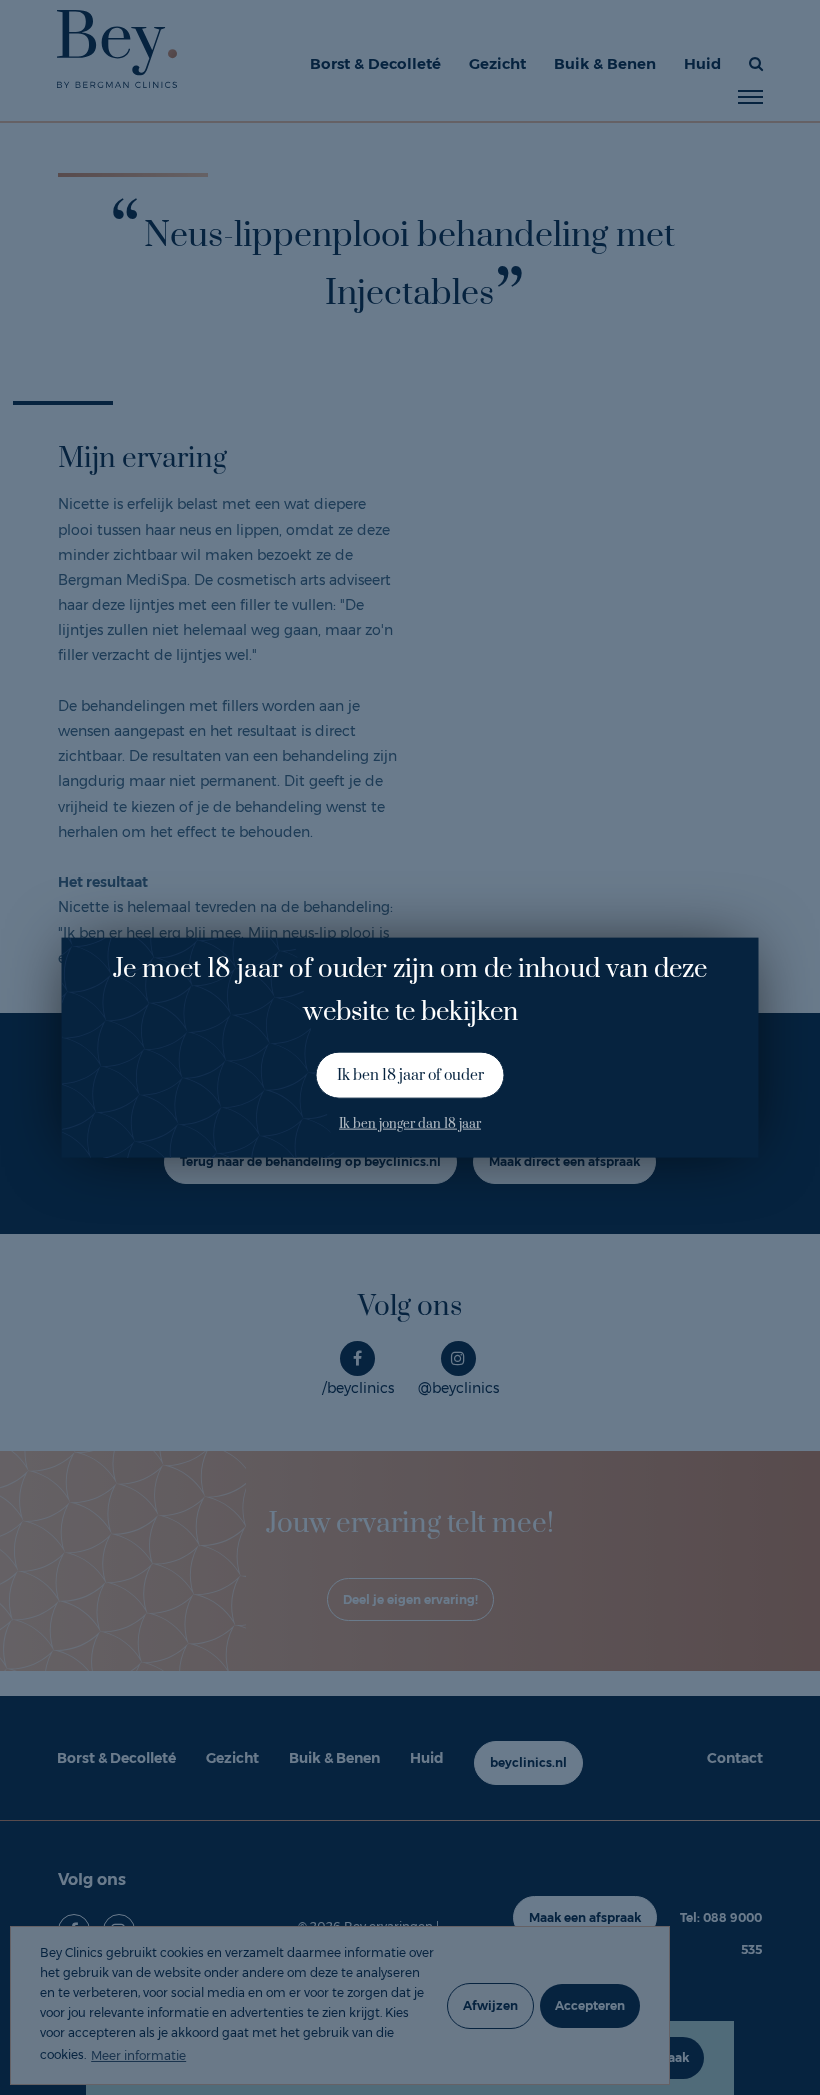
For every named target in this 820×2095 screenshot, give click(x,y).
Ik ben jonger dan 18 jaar (410, 1124)
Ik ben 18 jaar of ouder (410, 1075)
